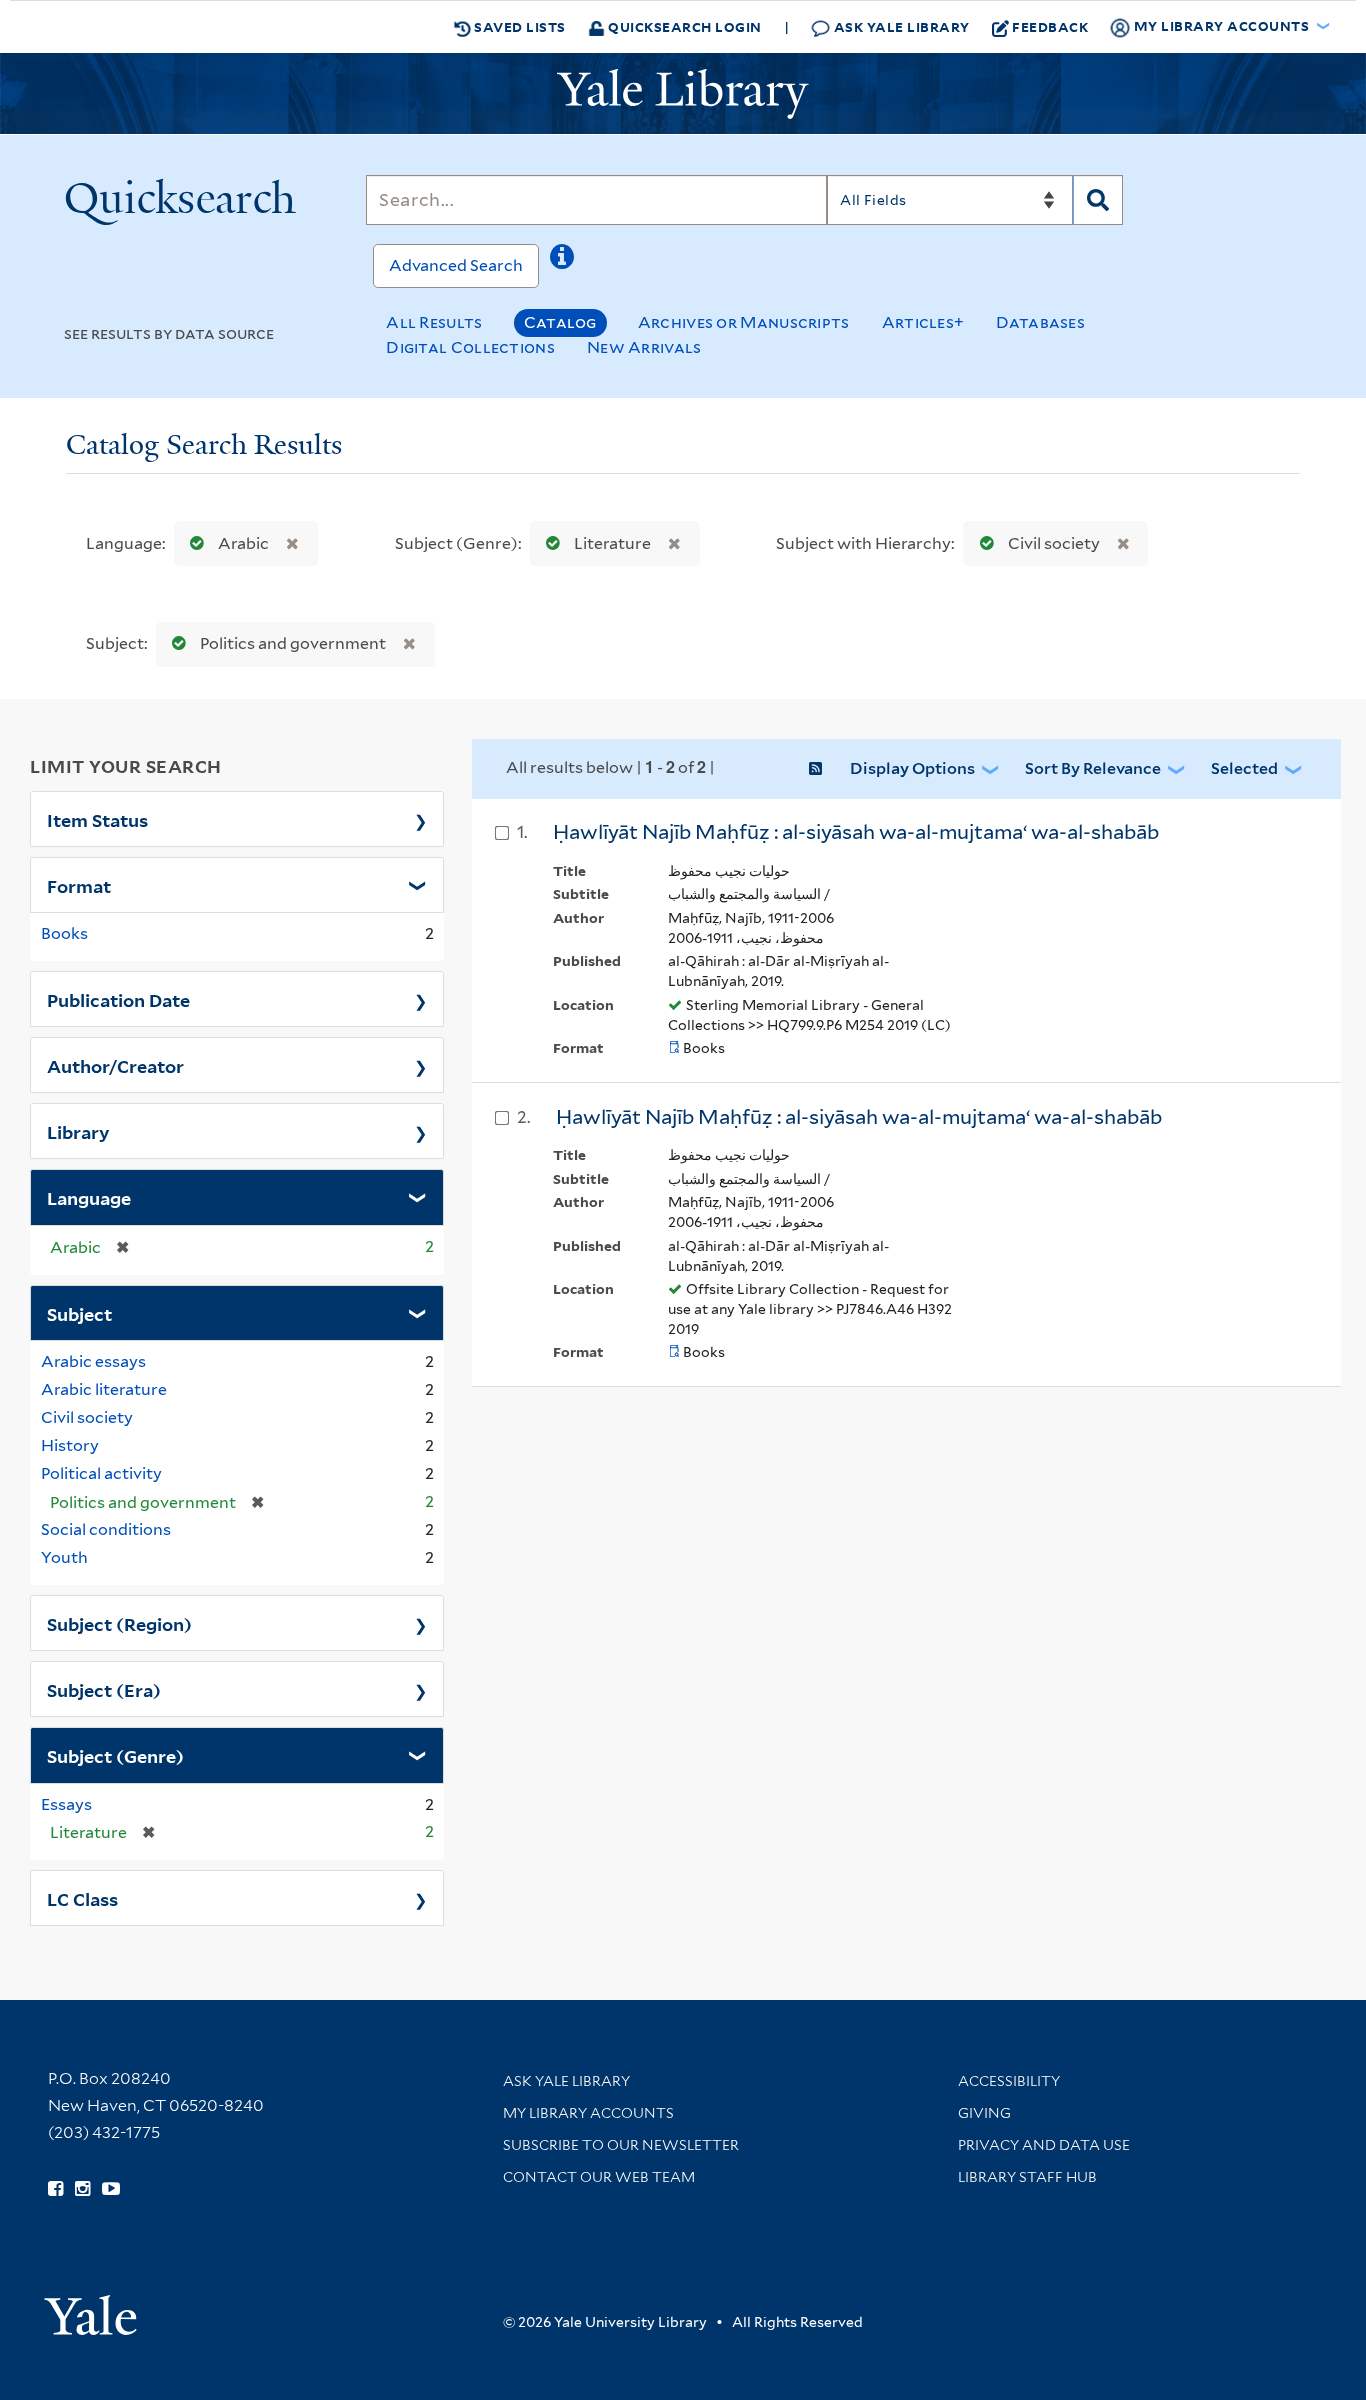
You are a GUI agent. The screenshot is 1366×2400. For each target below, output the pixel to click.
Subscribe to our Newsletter (621, 2145)
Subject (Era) (104, 1689)
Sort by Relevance (1093, 768)
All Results (434, 322)
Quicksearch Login (683, 26)
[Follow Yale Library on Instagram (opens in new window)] (82, 2189)
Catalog (560, 322)
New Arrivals (644, 347)
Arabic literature (104, 1389)
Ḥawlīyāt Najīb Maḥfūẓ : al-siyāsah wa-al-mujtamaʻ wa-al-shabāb (859, 1117)
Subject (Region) (119, 1623)
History (70, 1445)
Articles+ (923, 322)
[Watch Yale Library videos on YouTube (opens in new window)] (111, 2189)
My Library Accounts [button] (1221, 25)
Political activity (101, 1473)
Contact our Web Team (599, 2177)
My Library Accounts (588, 2113)
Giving (984, 2113)
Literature (612, 543)
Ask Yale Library (900, 26)
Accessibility (1009, 2081)
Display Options (912, 768)
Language (89, 1197)
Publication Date (118, 999)
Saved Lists (518, 26)
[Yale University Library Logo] (683, 94)
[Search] (1098, 200)
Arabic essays (93, 1361)
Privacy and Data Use (1044, 2145)
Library (78, 1131)
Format (79, 885)
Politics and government (293, 643)
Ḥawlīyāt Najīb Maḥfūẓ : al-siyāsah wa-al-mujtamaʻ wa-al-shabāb (856, 832)
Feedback (1050, 26)
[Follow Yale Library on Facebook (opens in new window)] (55, 2189)
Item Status (97, 819)
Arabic (243, 543)
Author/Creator (115, 1065)
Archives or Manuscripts (744, 322)
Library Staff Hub (1027, 2177)
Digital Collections (470, 347)
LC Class (82, 1898)
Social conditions (106, 1529)
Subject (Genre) (115, 1755)
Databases (1040, 322)
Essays (66, 1804)
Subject (79, 1313)
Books (64, 933)
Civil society (1054, 543)
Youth (64, 1557)
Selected (1244, 768)
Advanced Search (456, 265)
